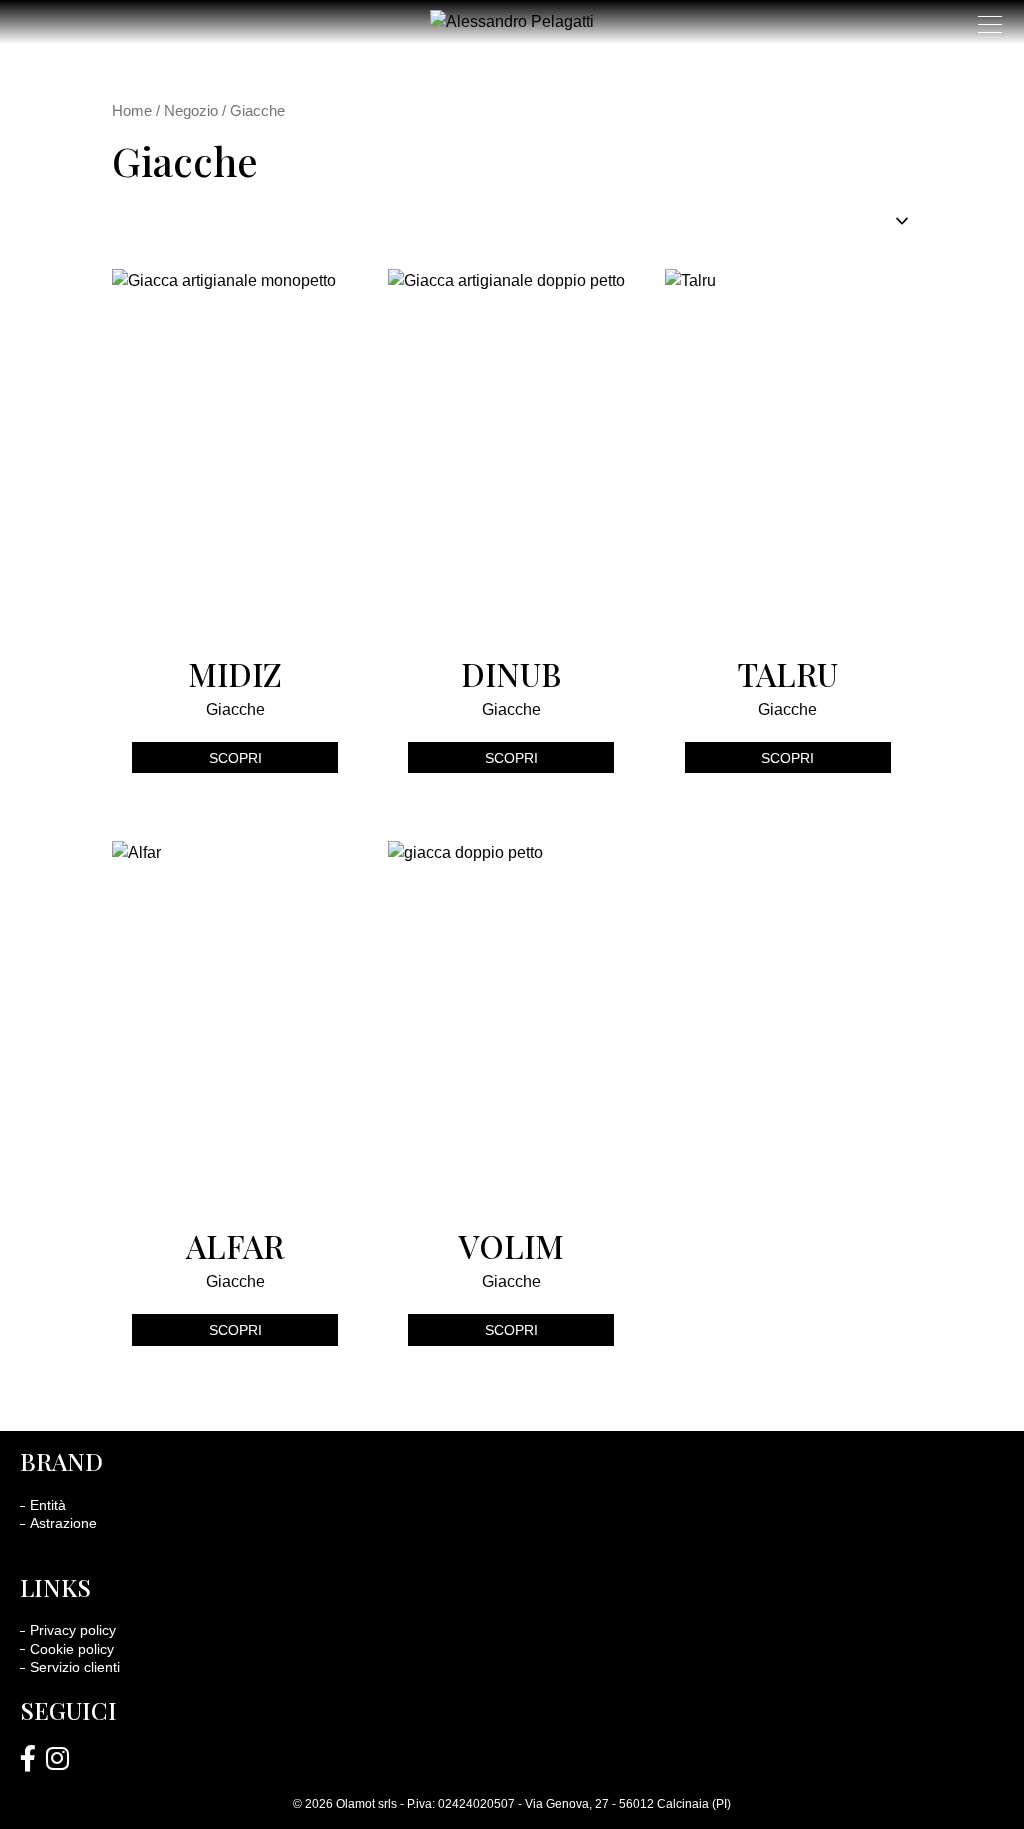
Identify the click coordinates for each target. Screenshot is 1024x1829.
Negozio (191, 111)
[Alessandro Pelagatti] (28, 1760)
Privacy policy (73, 1630)
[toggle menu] (990, 24)
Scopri (235, 758)
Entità (48, 1505)
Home (132, 111)
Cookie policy (72, 1649)
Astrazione (63, 1523)
